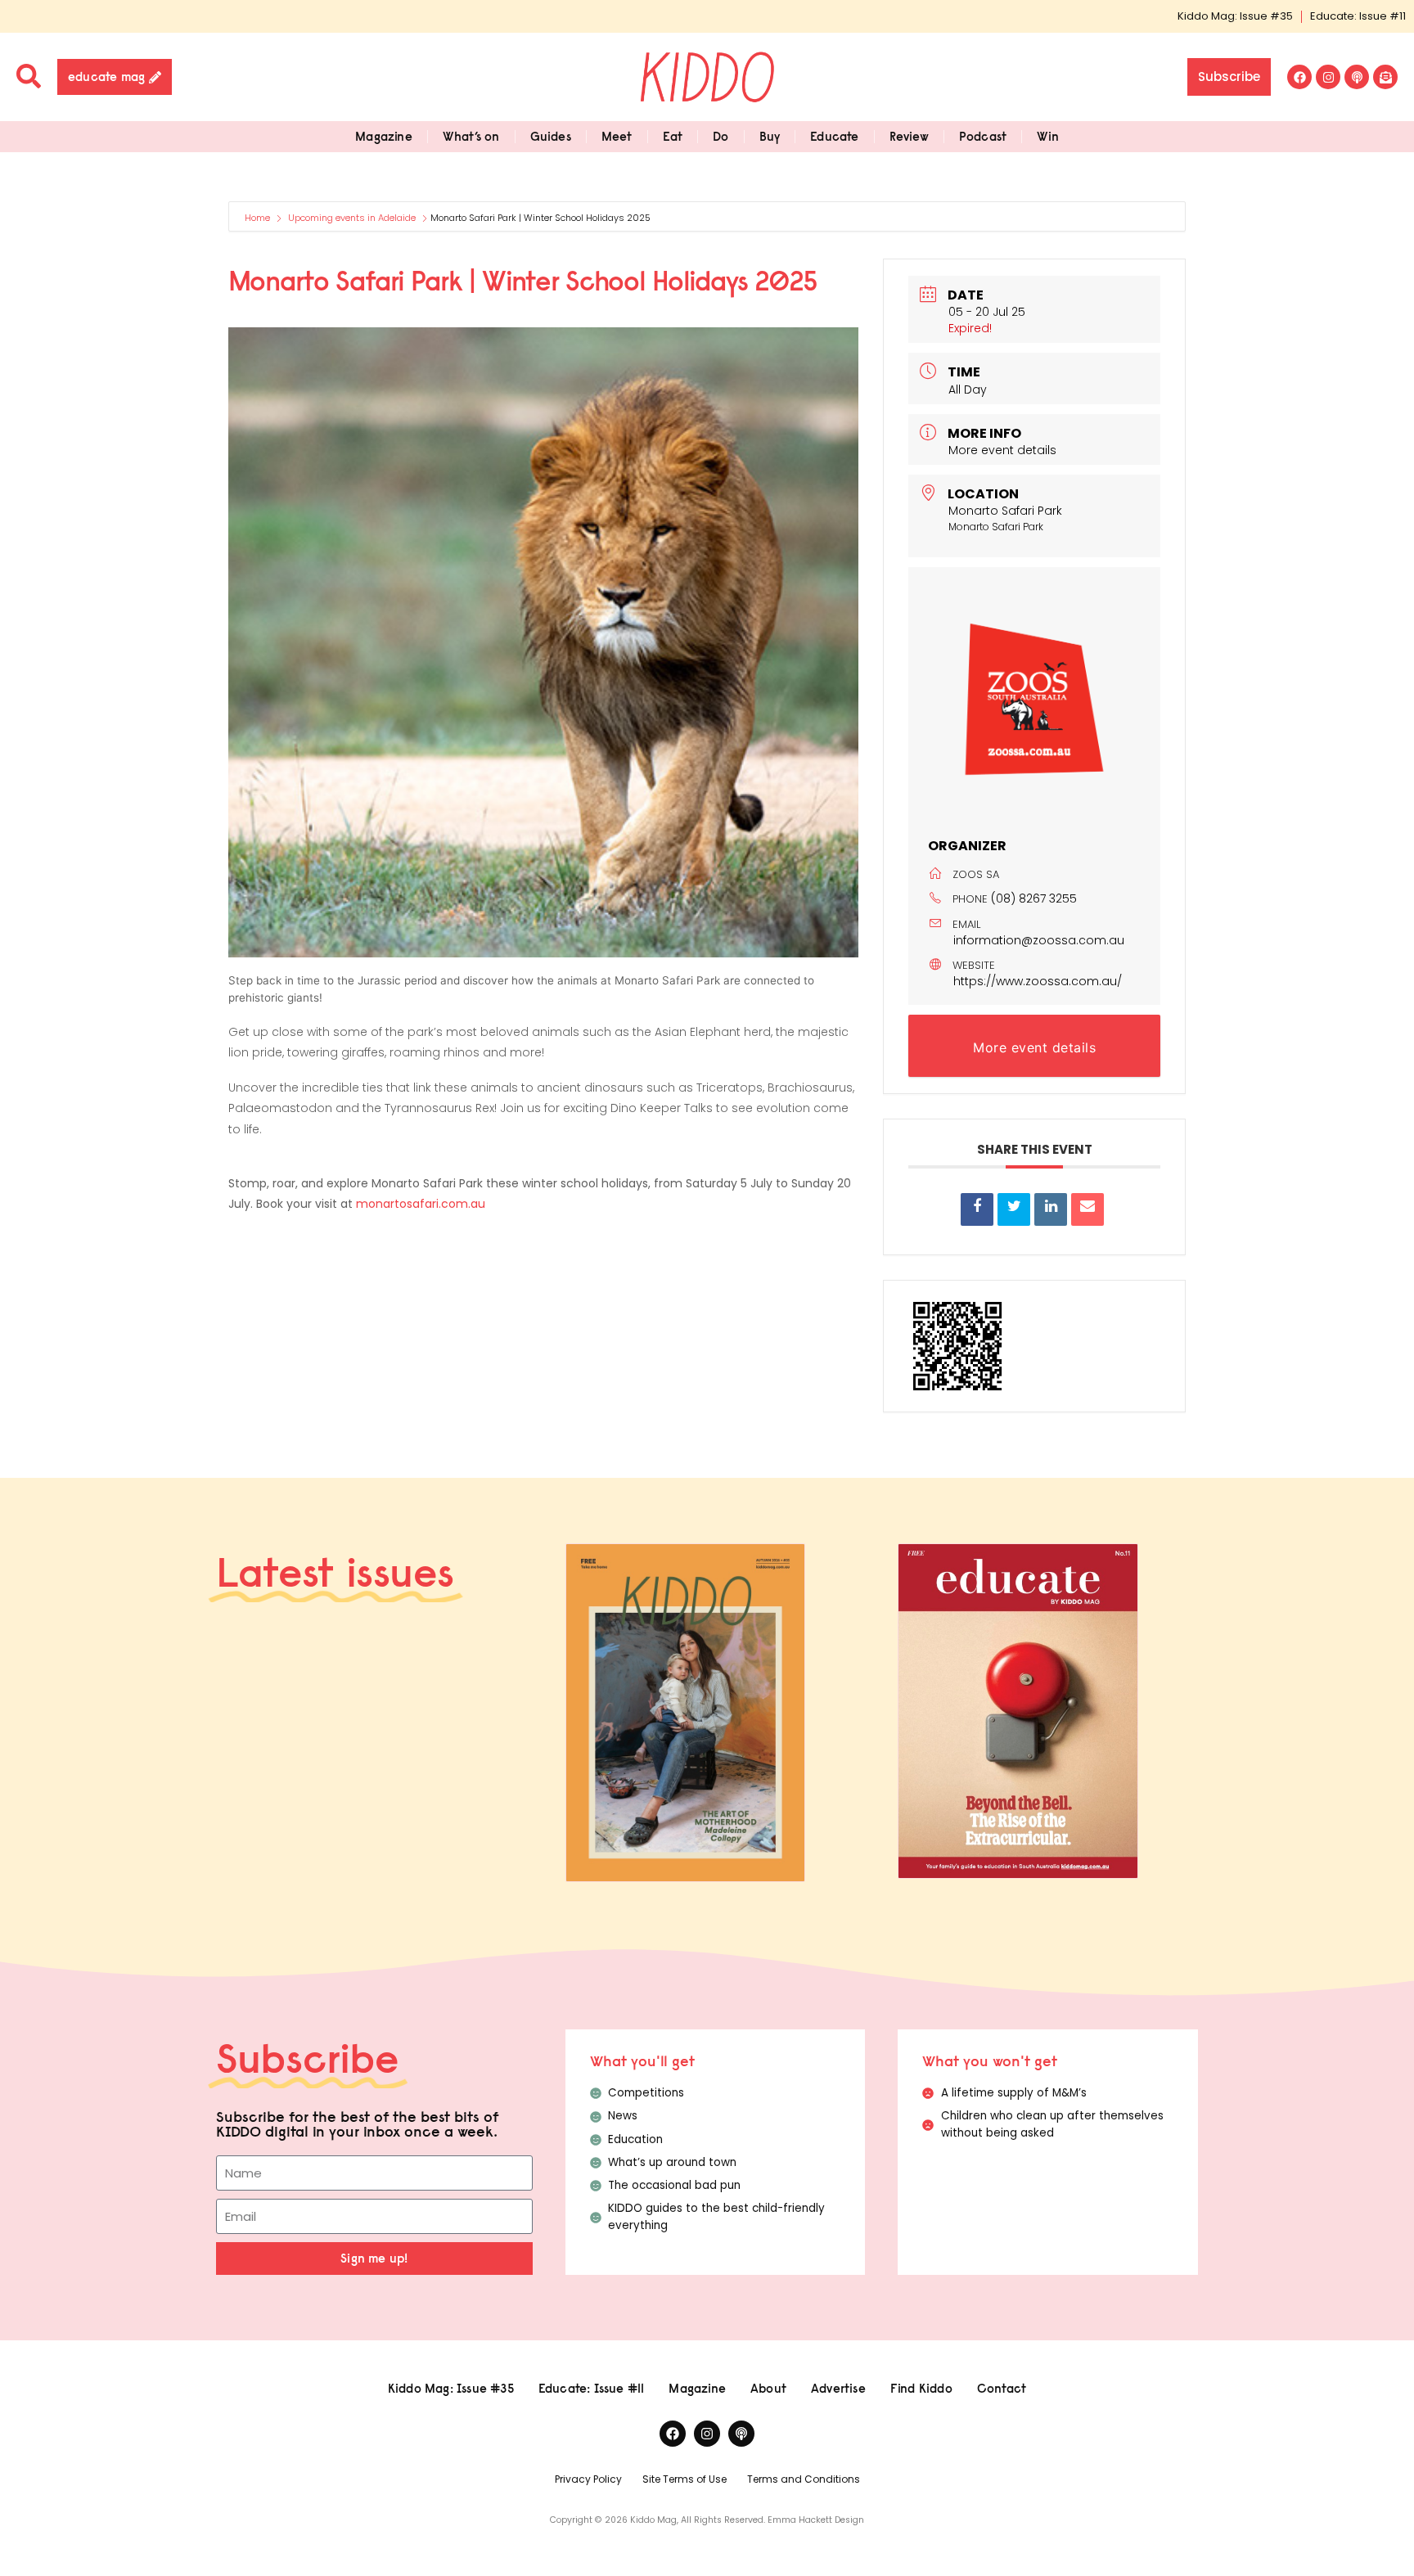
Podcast (983, 136)
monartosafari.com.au (421, 1204)
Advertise (838, 2388)
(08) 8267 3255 (1034, 898)
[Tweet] (1014, 1209)
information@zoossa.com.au (1039, 940)
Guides (551, 136)
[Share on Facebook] (977, 1209)
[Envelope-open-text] (1385, 77)
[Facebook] (1299, 77)
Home (259, 218)
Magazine (384, 136)
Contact (1002, 2388)
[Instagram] (1328, 77)
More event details (1002, 450)
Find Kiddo (921, 2388)
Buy (770, 136)
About (768, 2388)
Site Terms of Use (684, 2479)
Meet (617, 136)
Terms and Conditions (804, 2479)
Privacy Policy (588, 2479)
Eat (673, 136)
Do (721, 136)
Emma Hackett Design (816, 2520)
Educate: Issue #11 (1358, 16)
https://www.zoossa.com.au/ (1038, 981)
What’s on (471, 136)
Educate (834, 136)
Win (1048, 136)
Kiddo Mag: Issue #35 (1235, 16)
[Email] (1088, 1209)
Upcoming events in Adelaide (352, 218)
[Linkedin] (1051, 1209)
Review (909, 136)
